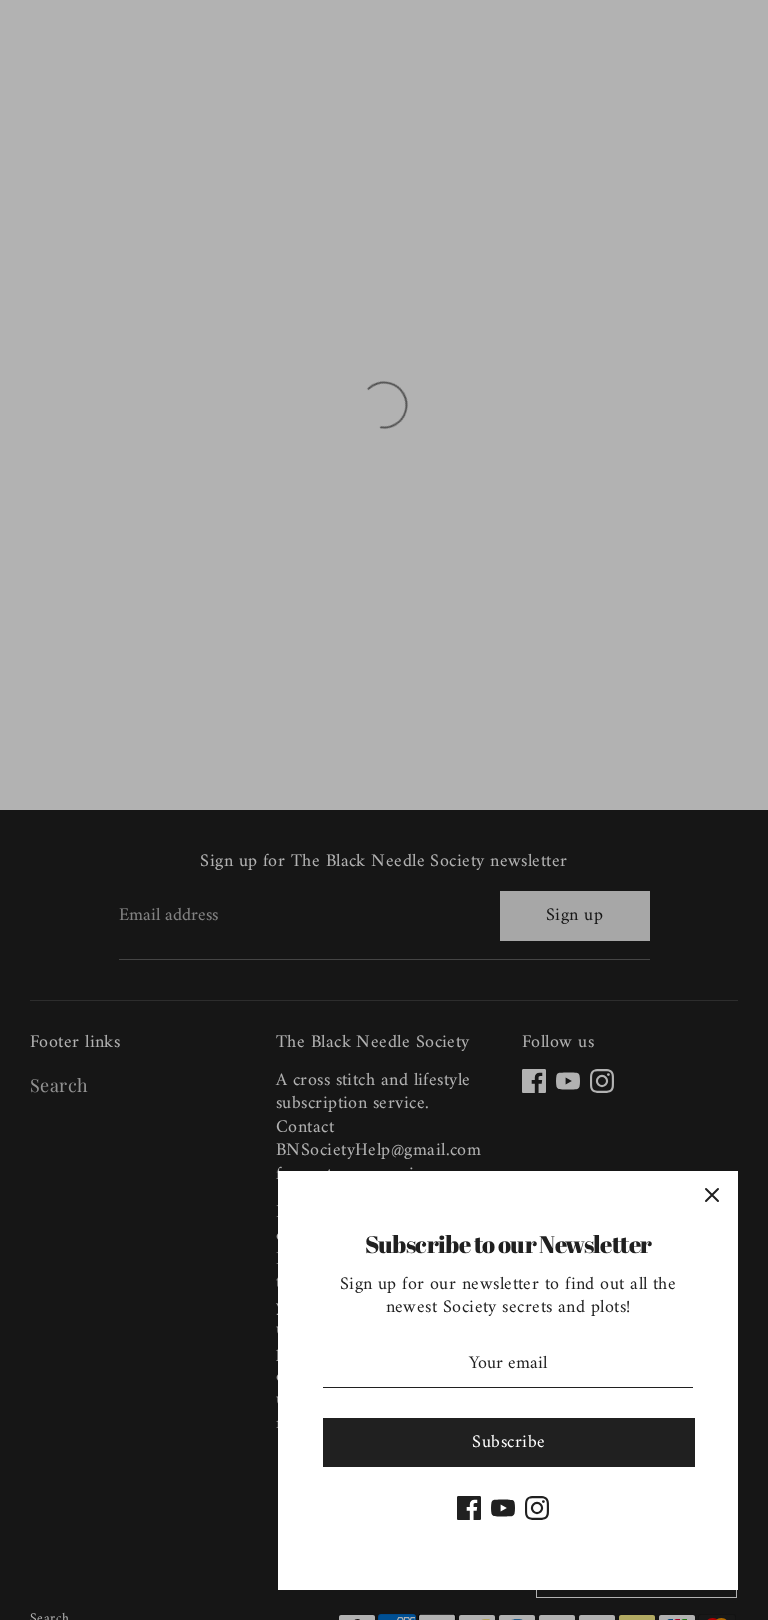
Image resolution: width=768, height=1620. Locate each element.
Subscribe (508, 1442)
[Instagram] (537, 1508)
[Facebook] (469, 1508)
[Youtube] (503, 1508)
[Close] (712, 1197)
